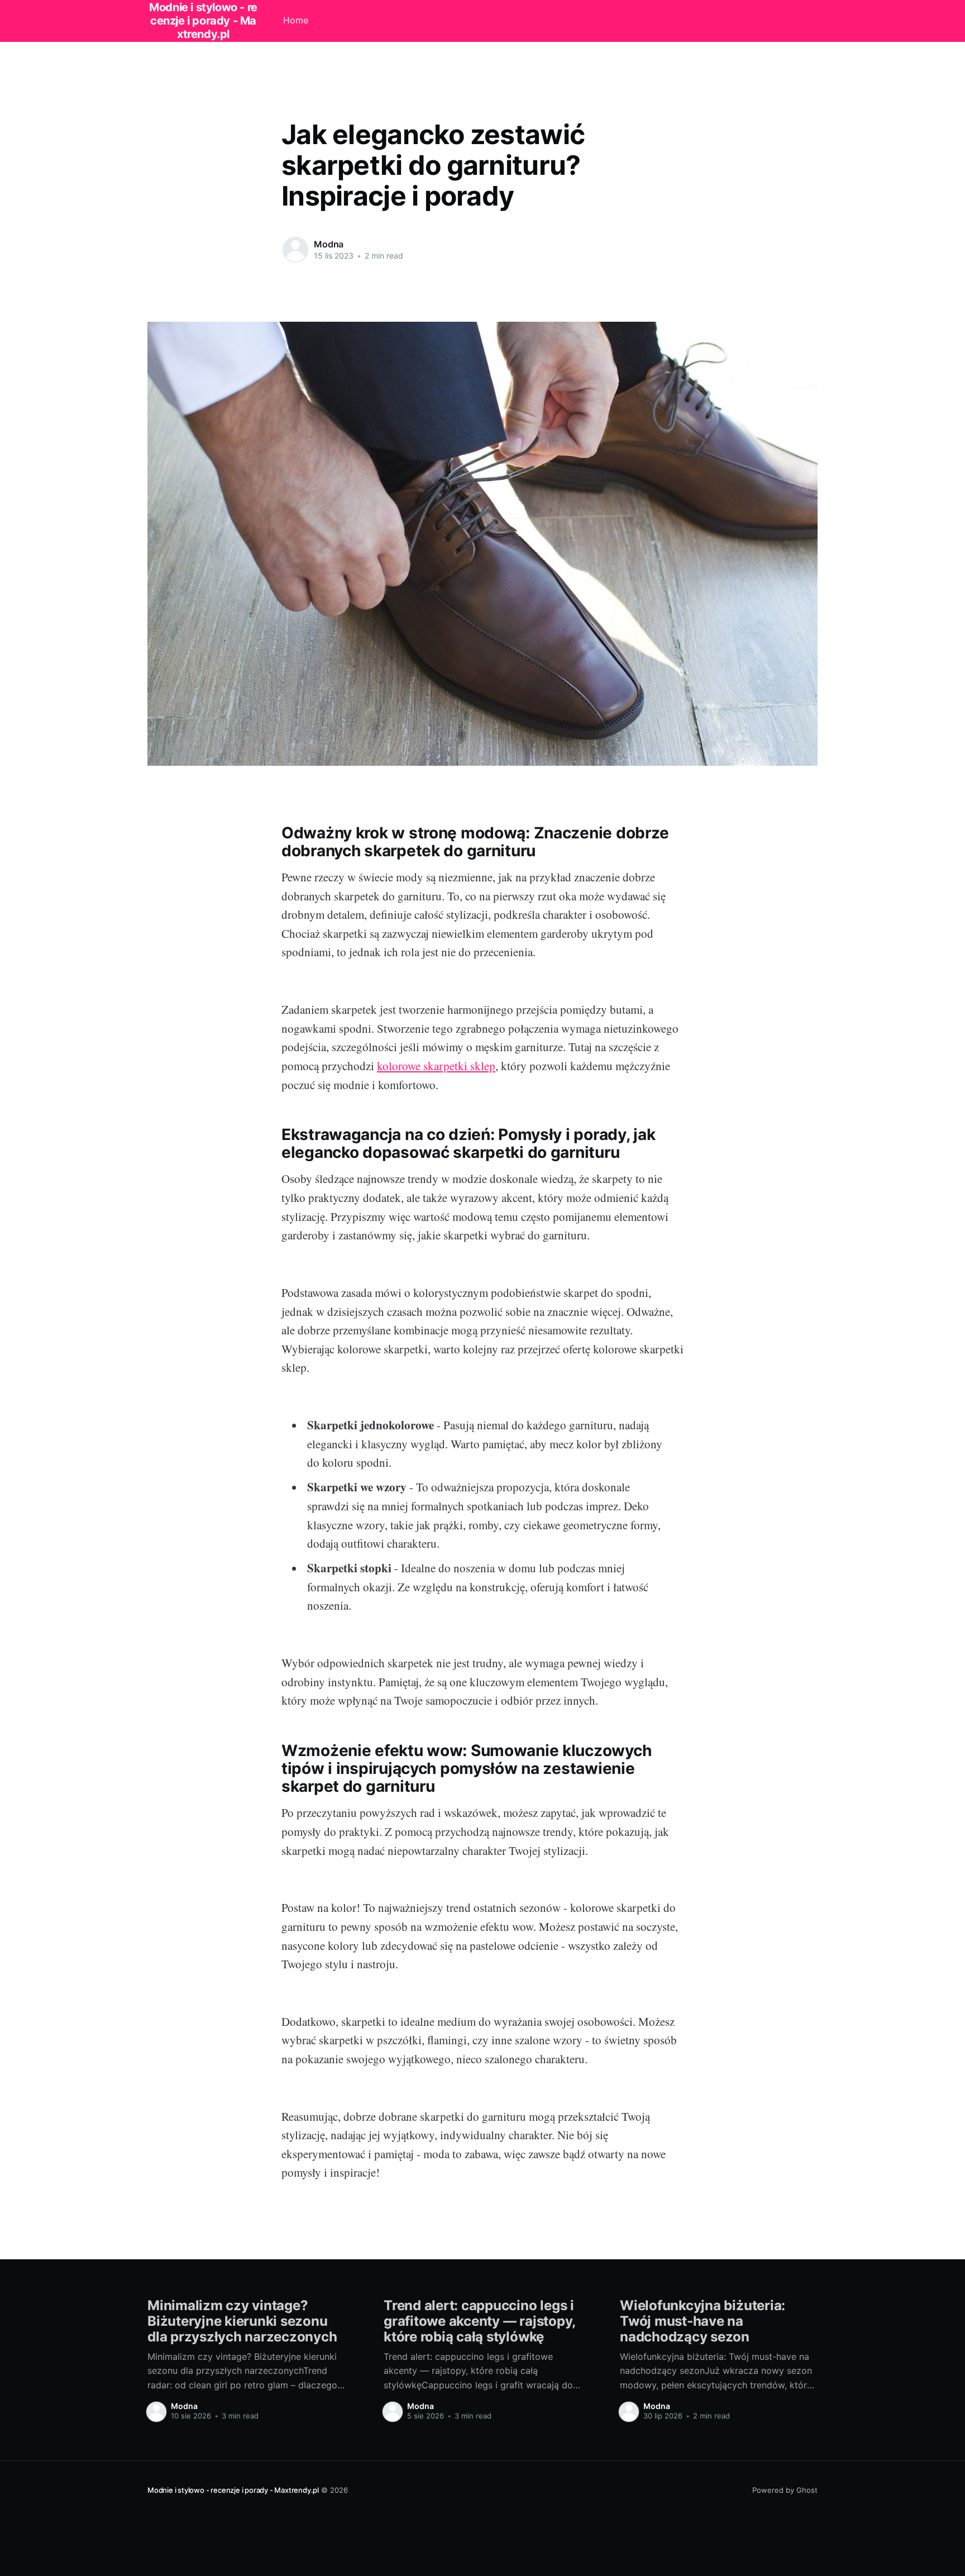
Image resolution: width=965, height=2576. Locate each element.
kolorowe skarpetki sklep (436, 1066)
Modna (329, 244)
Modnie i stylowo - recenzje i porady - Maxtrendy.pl (233, 2490)
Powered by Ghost (785, 2490)
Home (296, 20)
